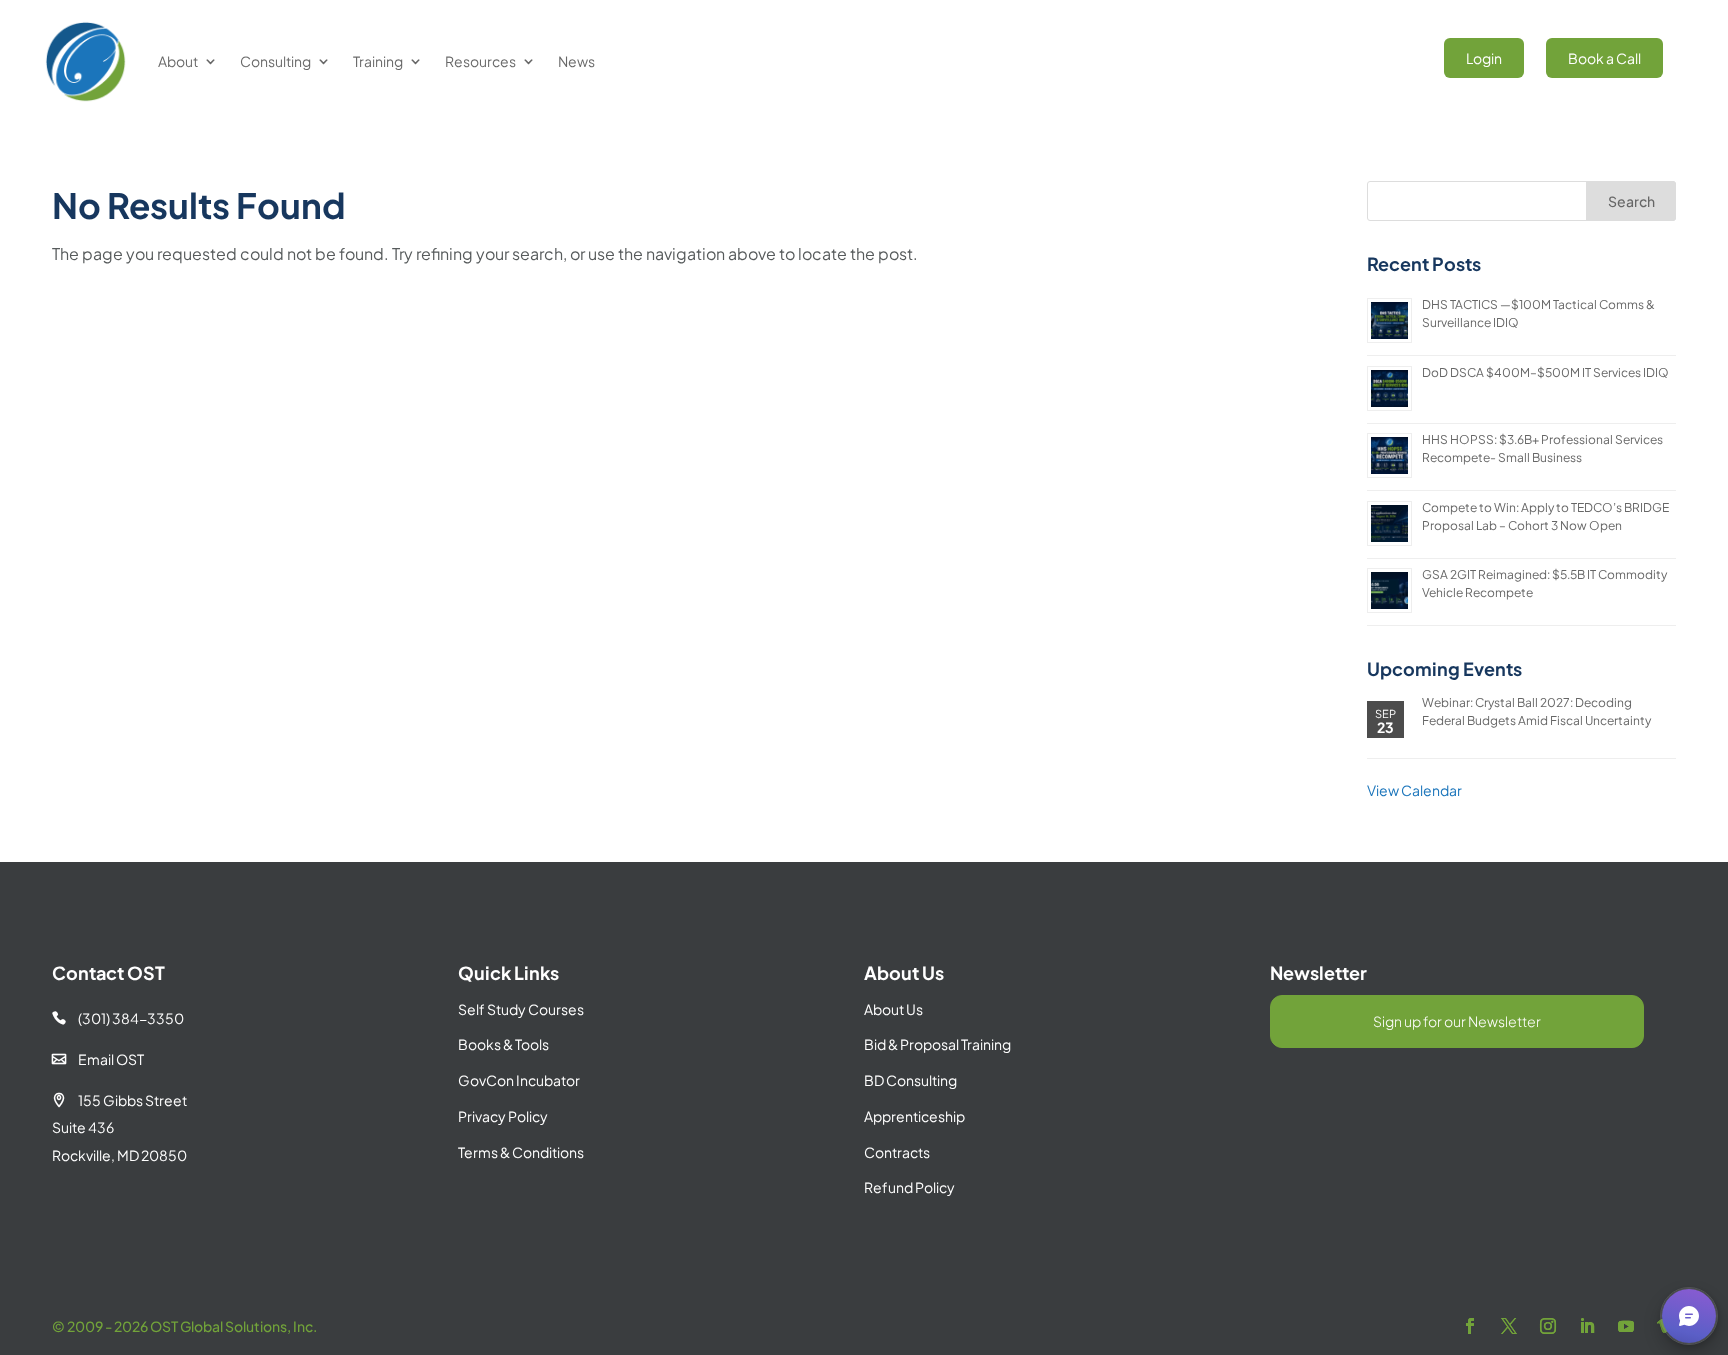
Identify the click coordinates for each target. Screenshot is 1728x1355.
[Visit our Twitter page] (1509, 1326)
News (576, 61)
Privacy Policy (503, 1116)
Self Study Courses (521, 1009)
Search (1631, 201)
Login (1484, 58)
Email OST (98, 1059)
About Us (893, 1009)
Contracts (897, 1152)
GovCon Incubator (519, 1080)
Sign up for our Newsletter (1457, 1021)
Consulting (275, 61)
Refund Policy (909, 1187)
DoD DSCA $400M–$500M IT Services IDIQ (1545, 372)
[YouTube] (1626, 1326)
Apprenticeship (914, 1116)
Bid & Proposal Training (937, 1044)
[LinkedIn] (1587, 1326)
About (178, 61)
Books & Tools (503, 1044)
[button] (1689, 1316)
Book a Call (1604, 58)
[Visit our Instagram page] (1548, 1326)
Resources (480, 61)
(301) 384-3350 (118, 1018)
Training (378, 61)
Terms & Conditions (521, 1152)
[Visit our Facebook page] (1470, 1326)
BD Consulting (910, 1080)
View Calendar (1414, 790)
